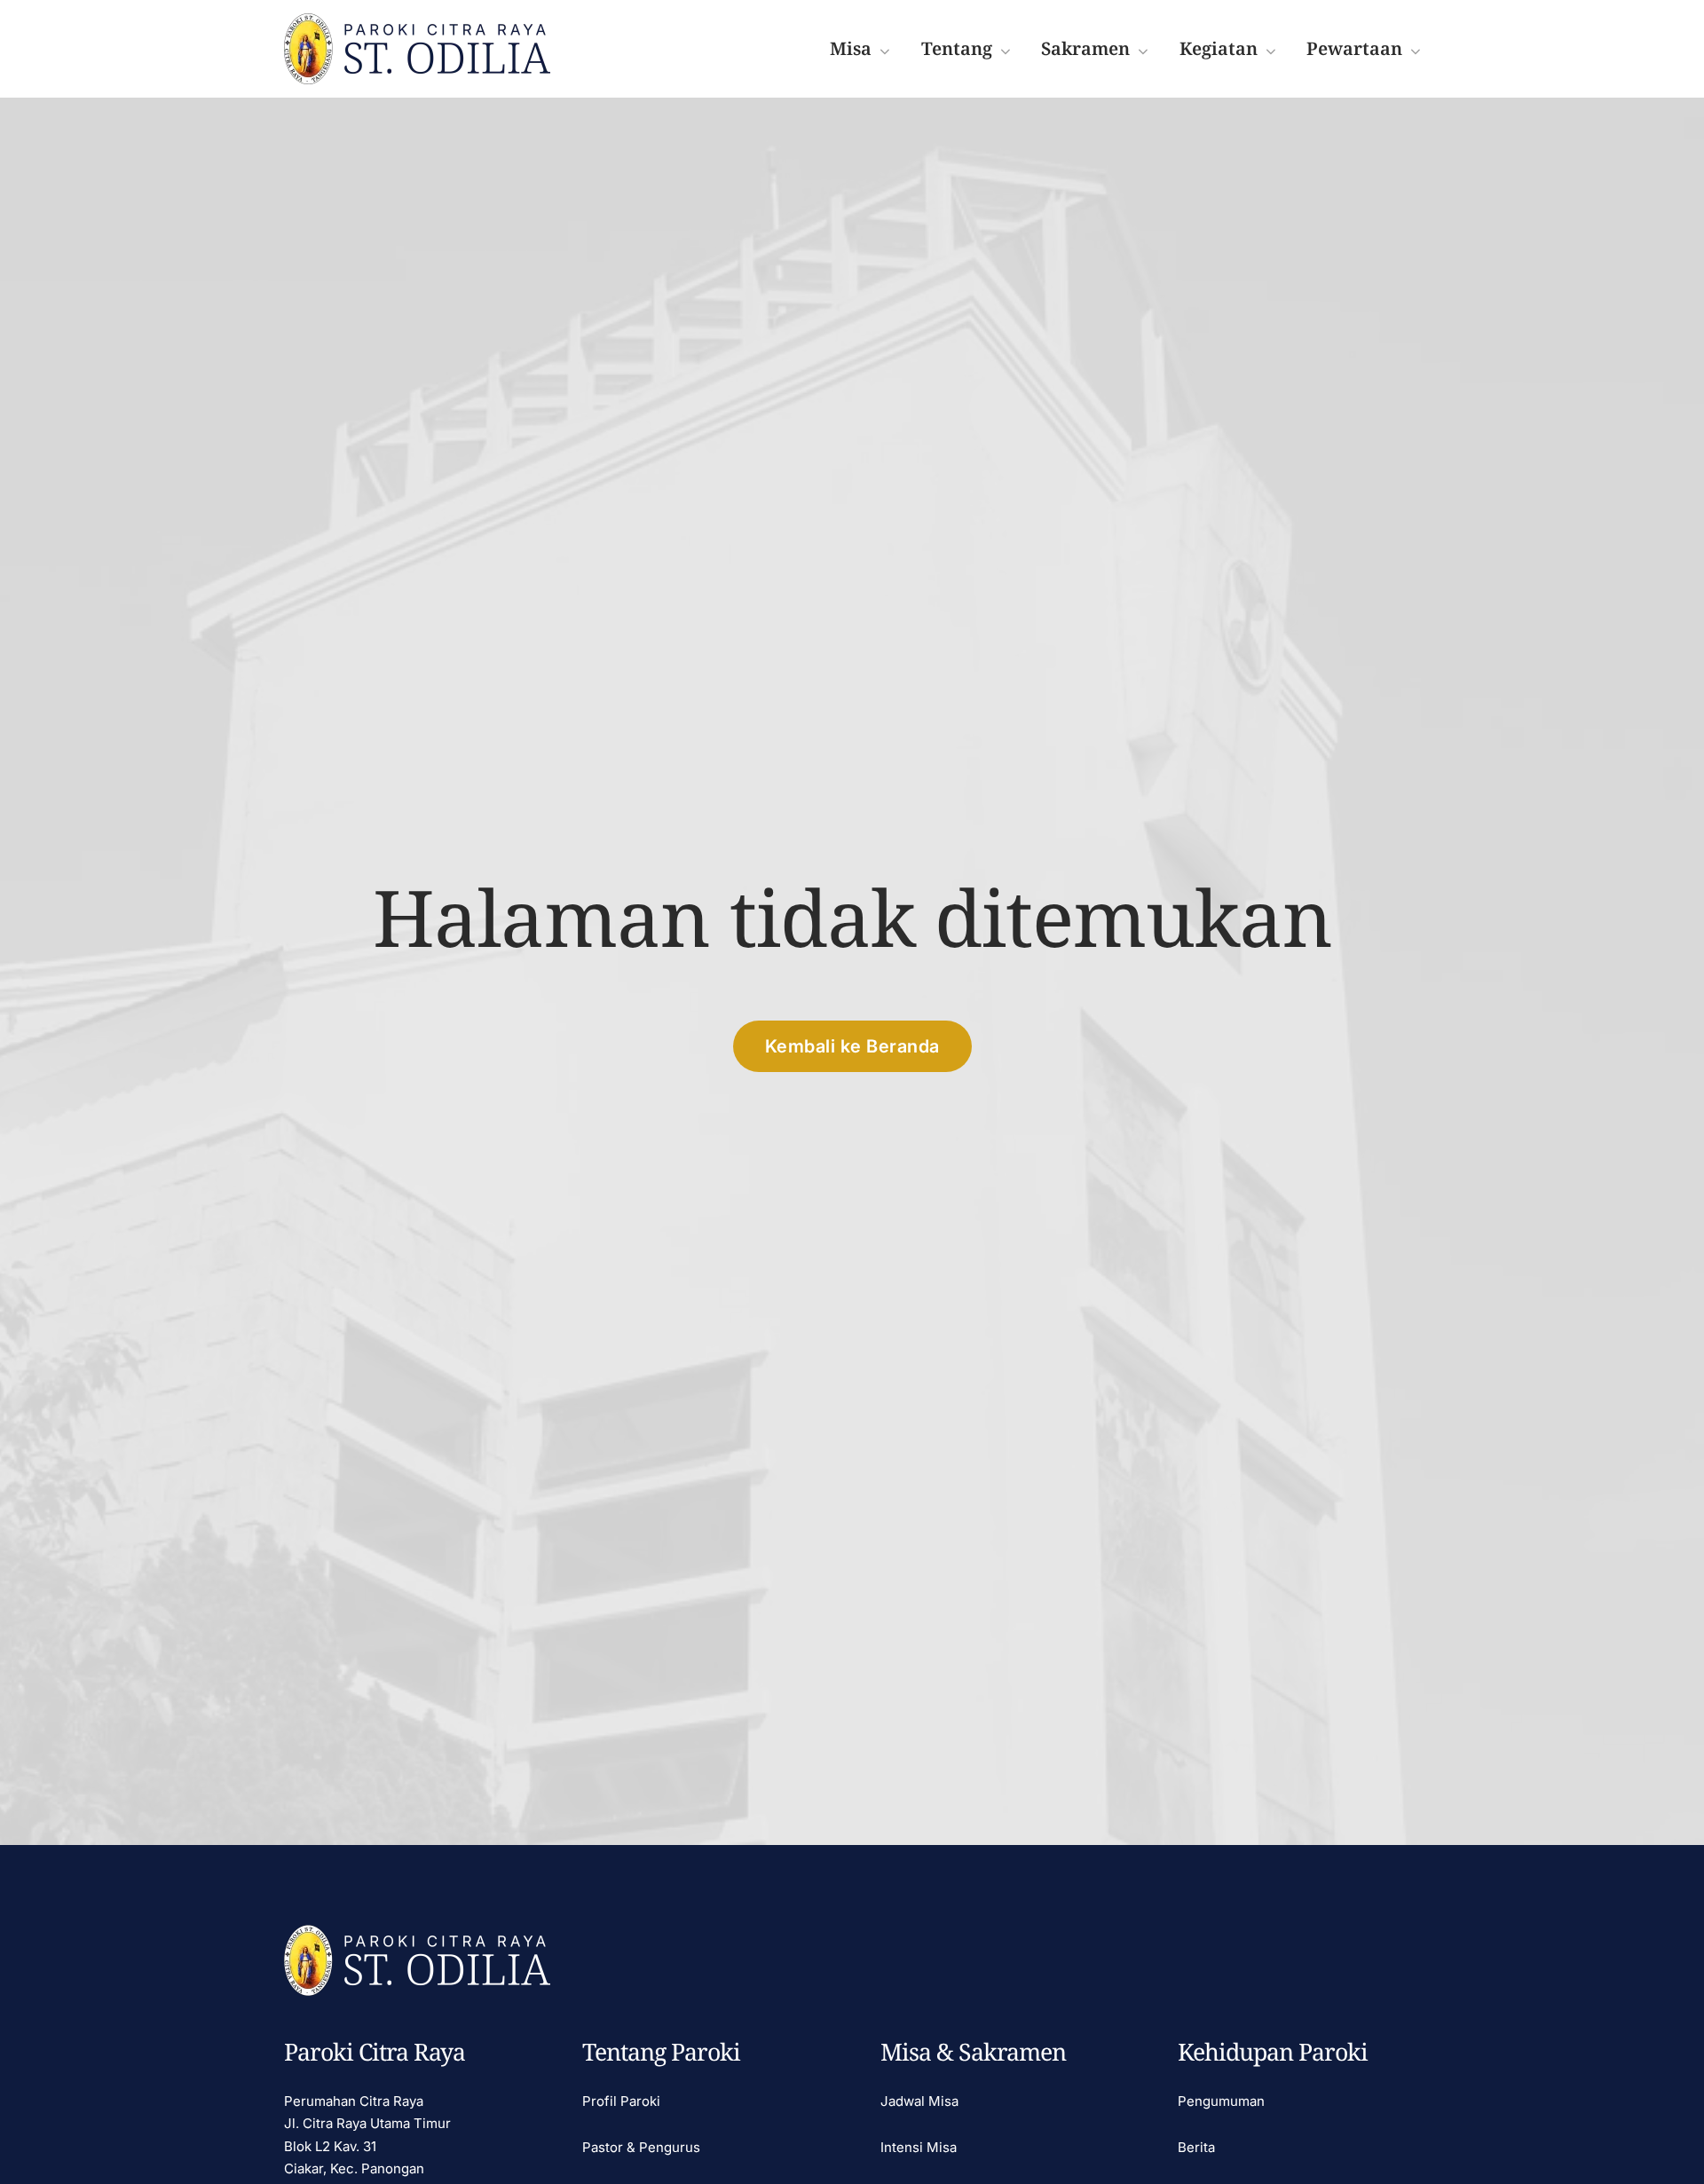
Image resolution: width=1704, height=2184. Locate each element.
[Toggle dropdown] (885, 49)
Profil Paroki (621, 2101)
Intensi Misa (919, 2147)
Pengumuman (1221, 2101)
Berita (1196, 2147)
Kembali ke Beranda (852, 1046)
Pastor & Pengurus (641, 2147)
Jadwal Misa (919, 2101)
